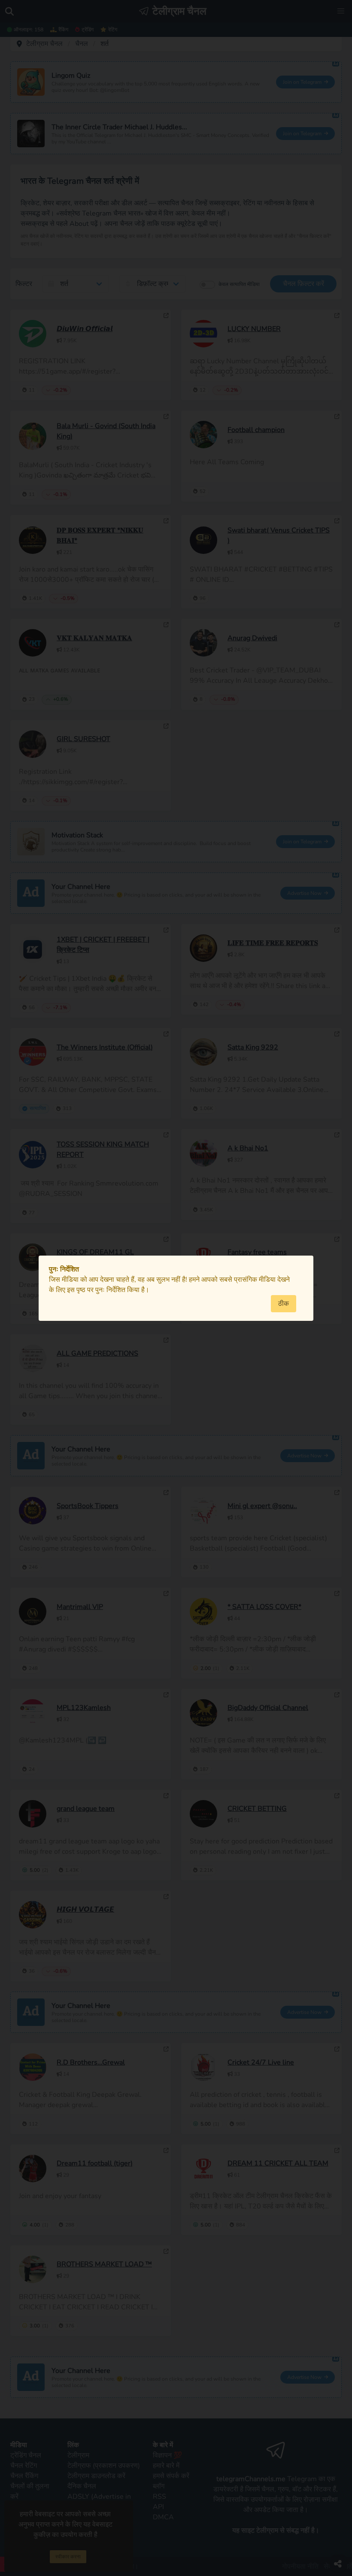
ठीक (284, 1304)
